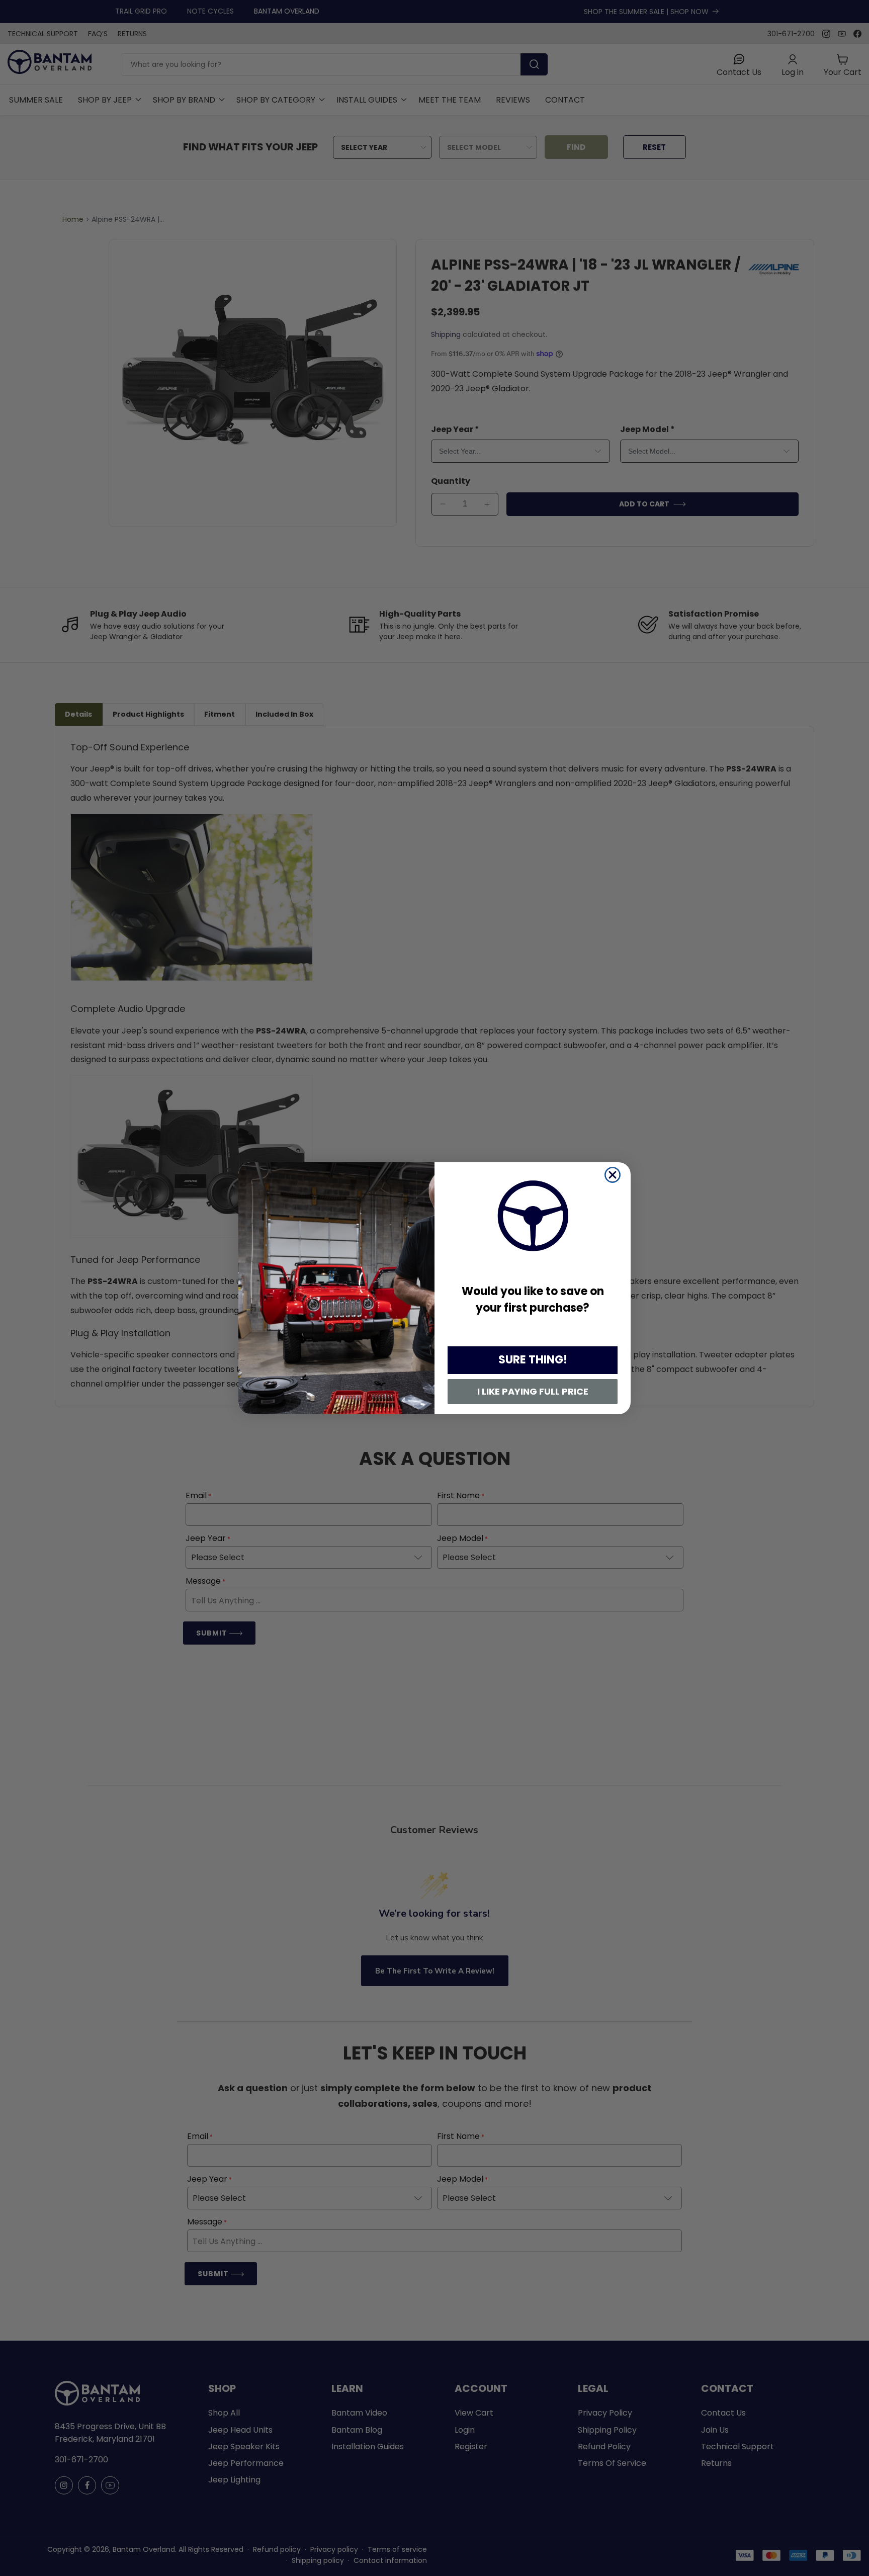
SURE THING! (533, 1360)
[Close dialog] (613, 1175)
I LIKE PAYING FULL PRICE (533, 1391)
